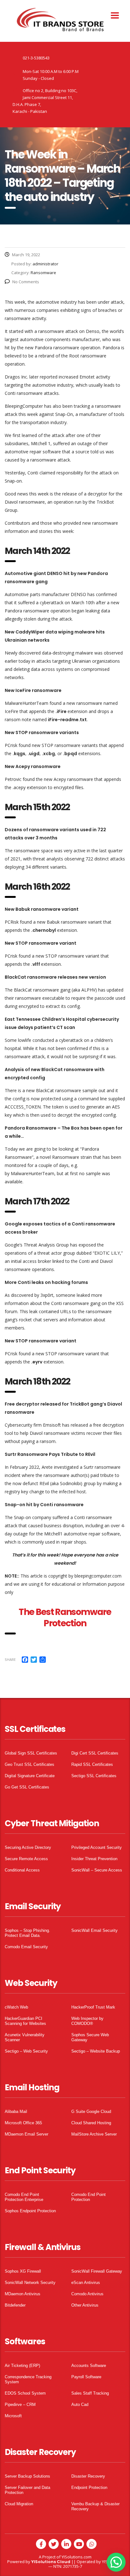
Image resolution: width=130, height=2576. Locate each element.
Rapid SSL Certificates (92, 1764)
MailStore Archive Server (94, 2134)
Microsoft (13, 2416)
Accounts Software (89, 2366)
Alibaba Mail (16, 2112)
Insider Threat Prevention (94, 1859)
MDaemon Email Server (27, 2134)
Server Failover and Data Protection (27, 2490)
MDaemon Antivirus (23, 2294)
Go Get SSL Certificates (27, 1787)
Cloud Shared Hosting (91, 2123)
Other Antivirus (85, 2305)
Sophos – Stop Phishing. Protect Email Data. (27, 1933)
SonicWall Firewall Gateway (97, 2271)
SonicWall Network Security (30, 2283)
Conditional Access (22, 1870)
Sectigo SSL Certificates (94, 1776)
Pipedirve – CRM (20, 2405)
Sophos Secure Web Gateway (90, 2037)
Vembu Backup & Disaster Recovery (95, 2506)
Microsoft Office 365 (23, 2123)
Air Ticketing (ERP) (22, 2366)
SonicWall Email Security (95, 1930)
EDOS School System (25, 2393)
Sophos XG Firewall (23, 2271)
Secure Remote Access (26, 1859)
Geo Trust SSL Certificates (30, 1764)
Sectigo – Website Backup (96, 2051)
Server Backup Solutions (27, 2476)
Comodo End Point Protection (89, 2197)
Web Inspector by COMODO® (87, 2021)
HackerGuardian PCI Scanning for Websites (25, 2021)
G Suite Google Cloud (91, 2112)
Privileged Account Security (97, 1847)
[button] (116, 2562)
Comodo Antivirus (87, 2294)
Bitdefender (15, 2305)
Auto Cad (80, 2405)
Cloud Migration (19, 2504)
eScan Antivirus (86, 2283)
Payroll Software (86, 2377)
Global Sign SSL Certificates (31, 1753)
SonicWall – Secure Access (97, 1870)
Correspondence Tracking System (28, 2379)
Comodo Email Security (26, 1947)
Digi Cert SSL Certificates (95, 1753)
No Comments (26, 282)
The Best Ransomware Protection (65, 1618)
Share (10, 1659)
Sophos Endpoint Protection (30, 2211)
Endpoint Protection (89, 2488)
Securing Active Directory (28, 1847)
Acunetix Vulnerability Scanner (25, 2037)
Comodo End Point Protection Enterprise (24, 2197)
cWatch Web (16, 2007)
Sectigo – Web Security (26, 2051)
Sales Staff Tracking (90, 2393)
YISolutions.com (77, 2557)
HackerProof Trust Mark (93, 2007)
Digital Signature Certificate (30, 1776)
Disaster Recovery (88, 2476)
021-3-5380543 (36, 58)
